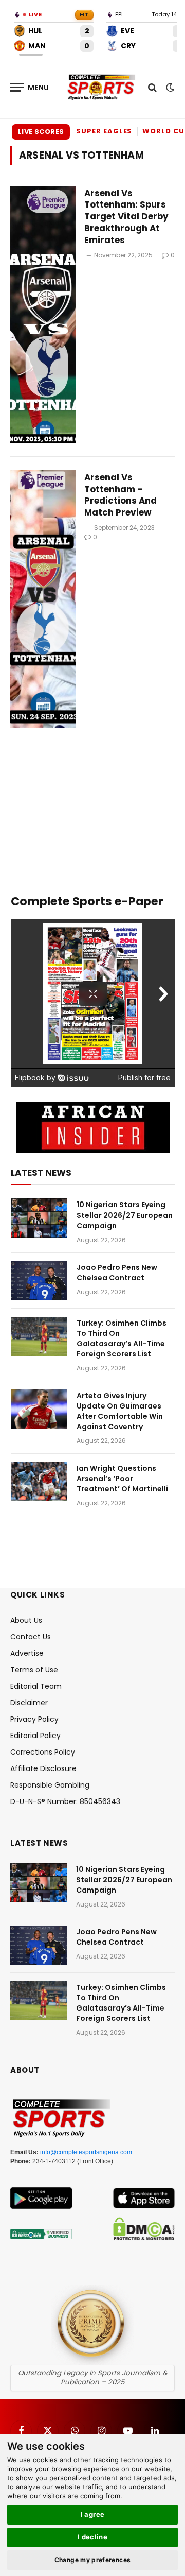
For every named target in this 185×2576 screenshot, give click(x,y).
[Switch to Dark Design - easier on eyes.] (169, 88)
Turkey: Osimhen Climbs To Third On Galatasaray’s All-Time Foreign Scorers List (122, 1338)
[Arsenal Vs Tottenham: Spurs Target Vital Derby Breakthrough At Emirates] (43, 315)
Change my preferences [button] (93, 2560)
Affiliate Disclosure (43, 1768)
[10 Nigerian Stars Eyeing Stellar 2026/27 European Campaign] (39, 1218)
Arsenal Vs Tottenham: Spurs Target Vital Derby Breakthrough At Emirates (126, 217)
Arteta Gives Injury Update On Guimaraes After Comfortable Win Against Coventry (120, 1411)
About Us (26, 1620)
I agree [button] (93, 2514)
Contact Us (31, 1637)
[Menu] (30, 87)
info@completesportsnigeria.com (86, 2152)
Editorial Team (36, 1686)
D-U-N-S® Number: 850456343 (65, 1801)
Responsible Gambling (50, 1785)
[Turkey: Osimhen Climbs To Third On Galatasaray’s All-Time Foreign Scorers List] (39, 1336)
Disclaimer (29, 1703)
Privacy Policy (34, 1719)
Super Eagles (104, 131)
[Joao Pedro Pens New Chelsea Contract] (39, 1281)
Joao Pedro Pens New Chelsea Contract (117, 1273)
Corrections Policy (43, 1752)
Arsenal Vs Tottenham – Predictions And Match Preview (121, 495)
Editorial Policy (35, 1736)
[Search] (152, 87)
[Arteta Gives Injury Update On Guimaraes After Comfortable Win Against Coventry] (39, 1409)
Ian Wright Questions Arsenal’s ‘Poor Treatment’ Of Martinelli (122, 1479)
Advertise (27, 1653)
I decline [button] (93, 2537)
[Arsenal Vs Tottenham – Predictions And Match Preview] (43, 599)
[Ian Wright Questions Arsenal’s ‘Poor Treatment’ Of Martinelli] (39, 1482)
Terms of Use (34, 1670)
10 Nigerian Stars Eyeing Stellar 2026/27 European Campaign (125, 1215)
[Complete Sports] (101, 88)
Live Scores (41, 132)
